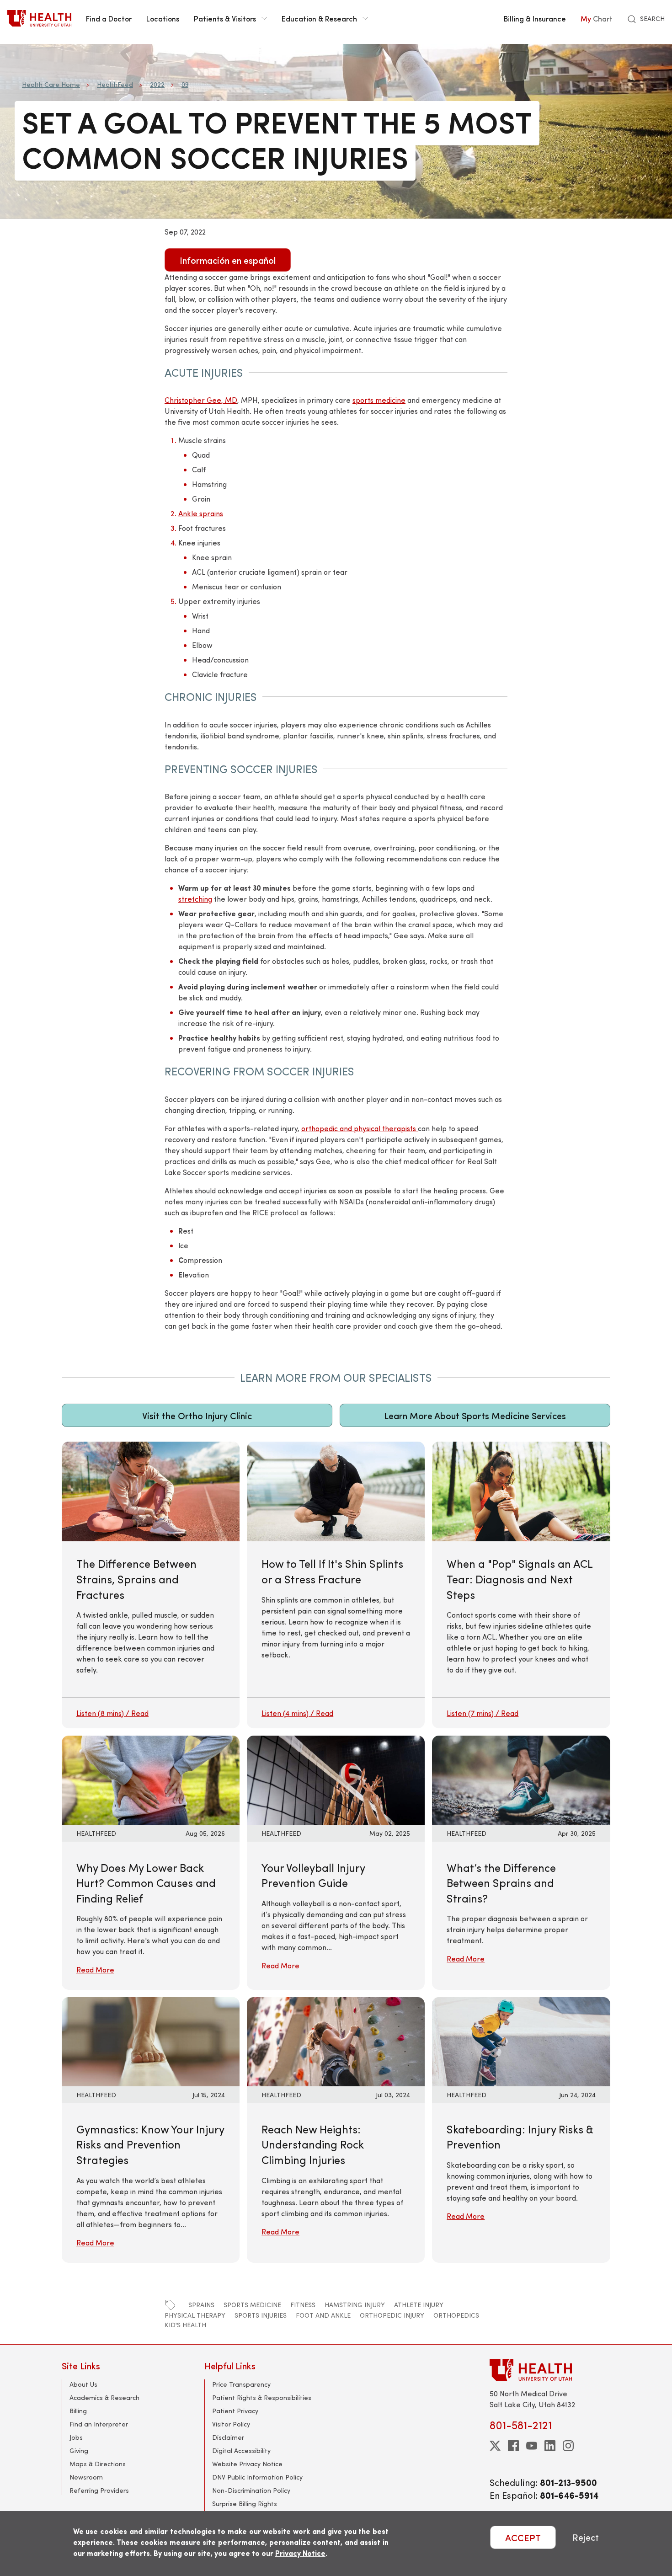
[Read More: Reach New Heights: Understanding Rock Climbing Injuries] (336, 2040)
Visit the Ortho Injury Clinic (197, 1415)
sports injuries (261, 2315)
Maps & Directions (98, 2464)
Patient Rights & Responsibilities (262, 2397)
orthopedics (456, 2315)
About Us (83, 2384)
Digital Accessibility (241, 2450)
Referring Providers (99, 2490)
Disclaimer (228, 2437)
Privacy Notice (300, 2553)
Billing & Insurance (535, 18)
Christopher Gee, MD (201, 400)
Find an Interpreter (99, 2424)
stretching (195, 899)
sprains (201, 2305)
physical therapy (195, 2315)
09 (185, 84)
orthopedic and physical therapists (360, 1128)
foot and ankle (323, 2315)
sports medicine (379, 400)
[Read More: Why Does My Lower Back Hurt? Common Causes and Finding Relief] (151, 1779)
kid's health (185, 2325)
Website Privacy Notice (247, 2464)
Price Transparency (241, 2384)
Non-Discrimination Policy (251, 2490)
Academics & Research (104, 2397)
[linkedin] (550, 2446)
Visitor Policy (231, 2424)
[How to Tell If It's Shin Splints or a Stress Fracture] (336, 1585)
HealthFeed (115, 84)
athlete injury (419, 2305)
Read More (95, 1969)
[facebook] (513, 2446)
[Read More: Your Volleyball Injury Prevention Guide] (336, 1779)
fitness (303, 2305)
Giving (79, 2450)
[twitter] (495, 2446)
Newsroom (86, 2477)
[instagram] (568, 2446)
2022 (157, 84)
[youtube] (532, 2446)
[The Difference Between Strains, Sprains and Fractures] (151, 1585)
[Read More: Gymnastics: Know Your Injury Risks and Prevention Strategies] (151, 2040)
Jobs (76, 2437)
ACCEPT (523, 2537)
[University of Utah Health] (39, 18)
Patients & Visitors (225, 18)
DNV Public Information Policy (257, 2477)
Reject (586, 2537)
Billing (78, 2411)
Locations (163, 18)
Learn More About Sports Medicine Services (475, 1415)
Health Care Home (51, 84)
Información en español (228, 260)
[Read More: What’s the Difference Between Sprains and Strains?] (521, 1779)
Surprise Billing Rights (245, 2504)
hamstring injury (355, 2305)
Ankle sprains (201, 513)
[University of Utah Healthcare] (550, 2370)
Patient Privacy (235, 2411)
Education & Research (319, 18)
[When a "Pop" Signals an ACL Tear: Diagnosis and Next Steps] (521, 1585)
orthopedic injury (392, 2315)
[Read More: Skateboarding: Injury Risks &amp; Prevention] (521, 2040)
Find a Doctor (109, 18)
